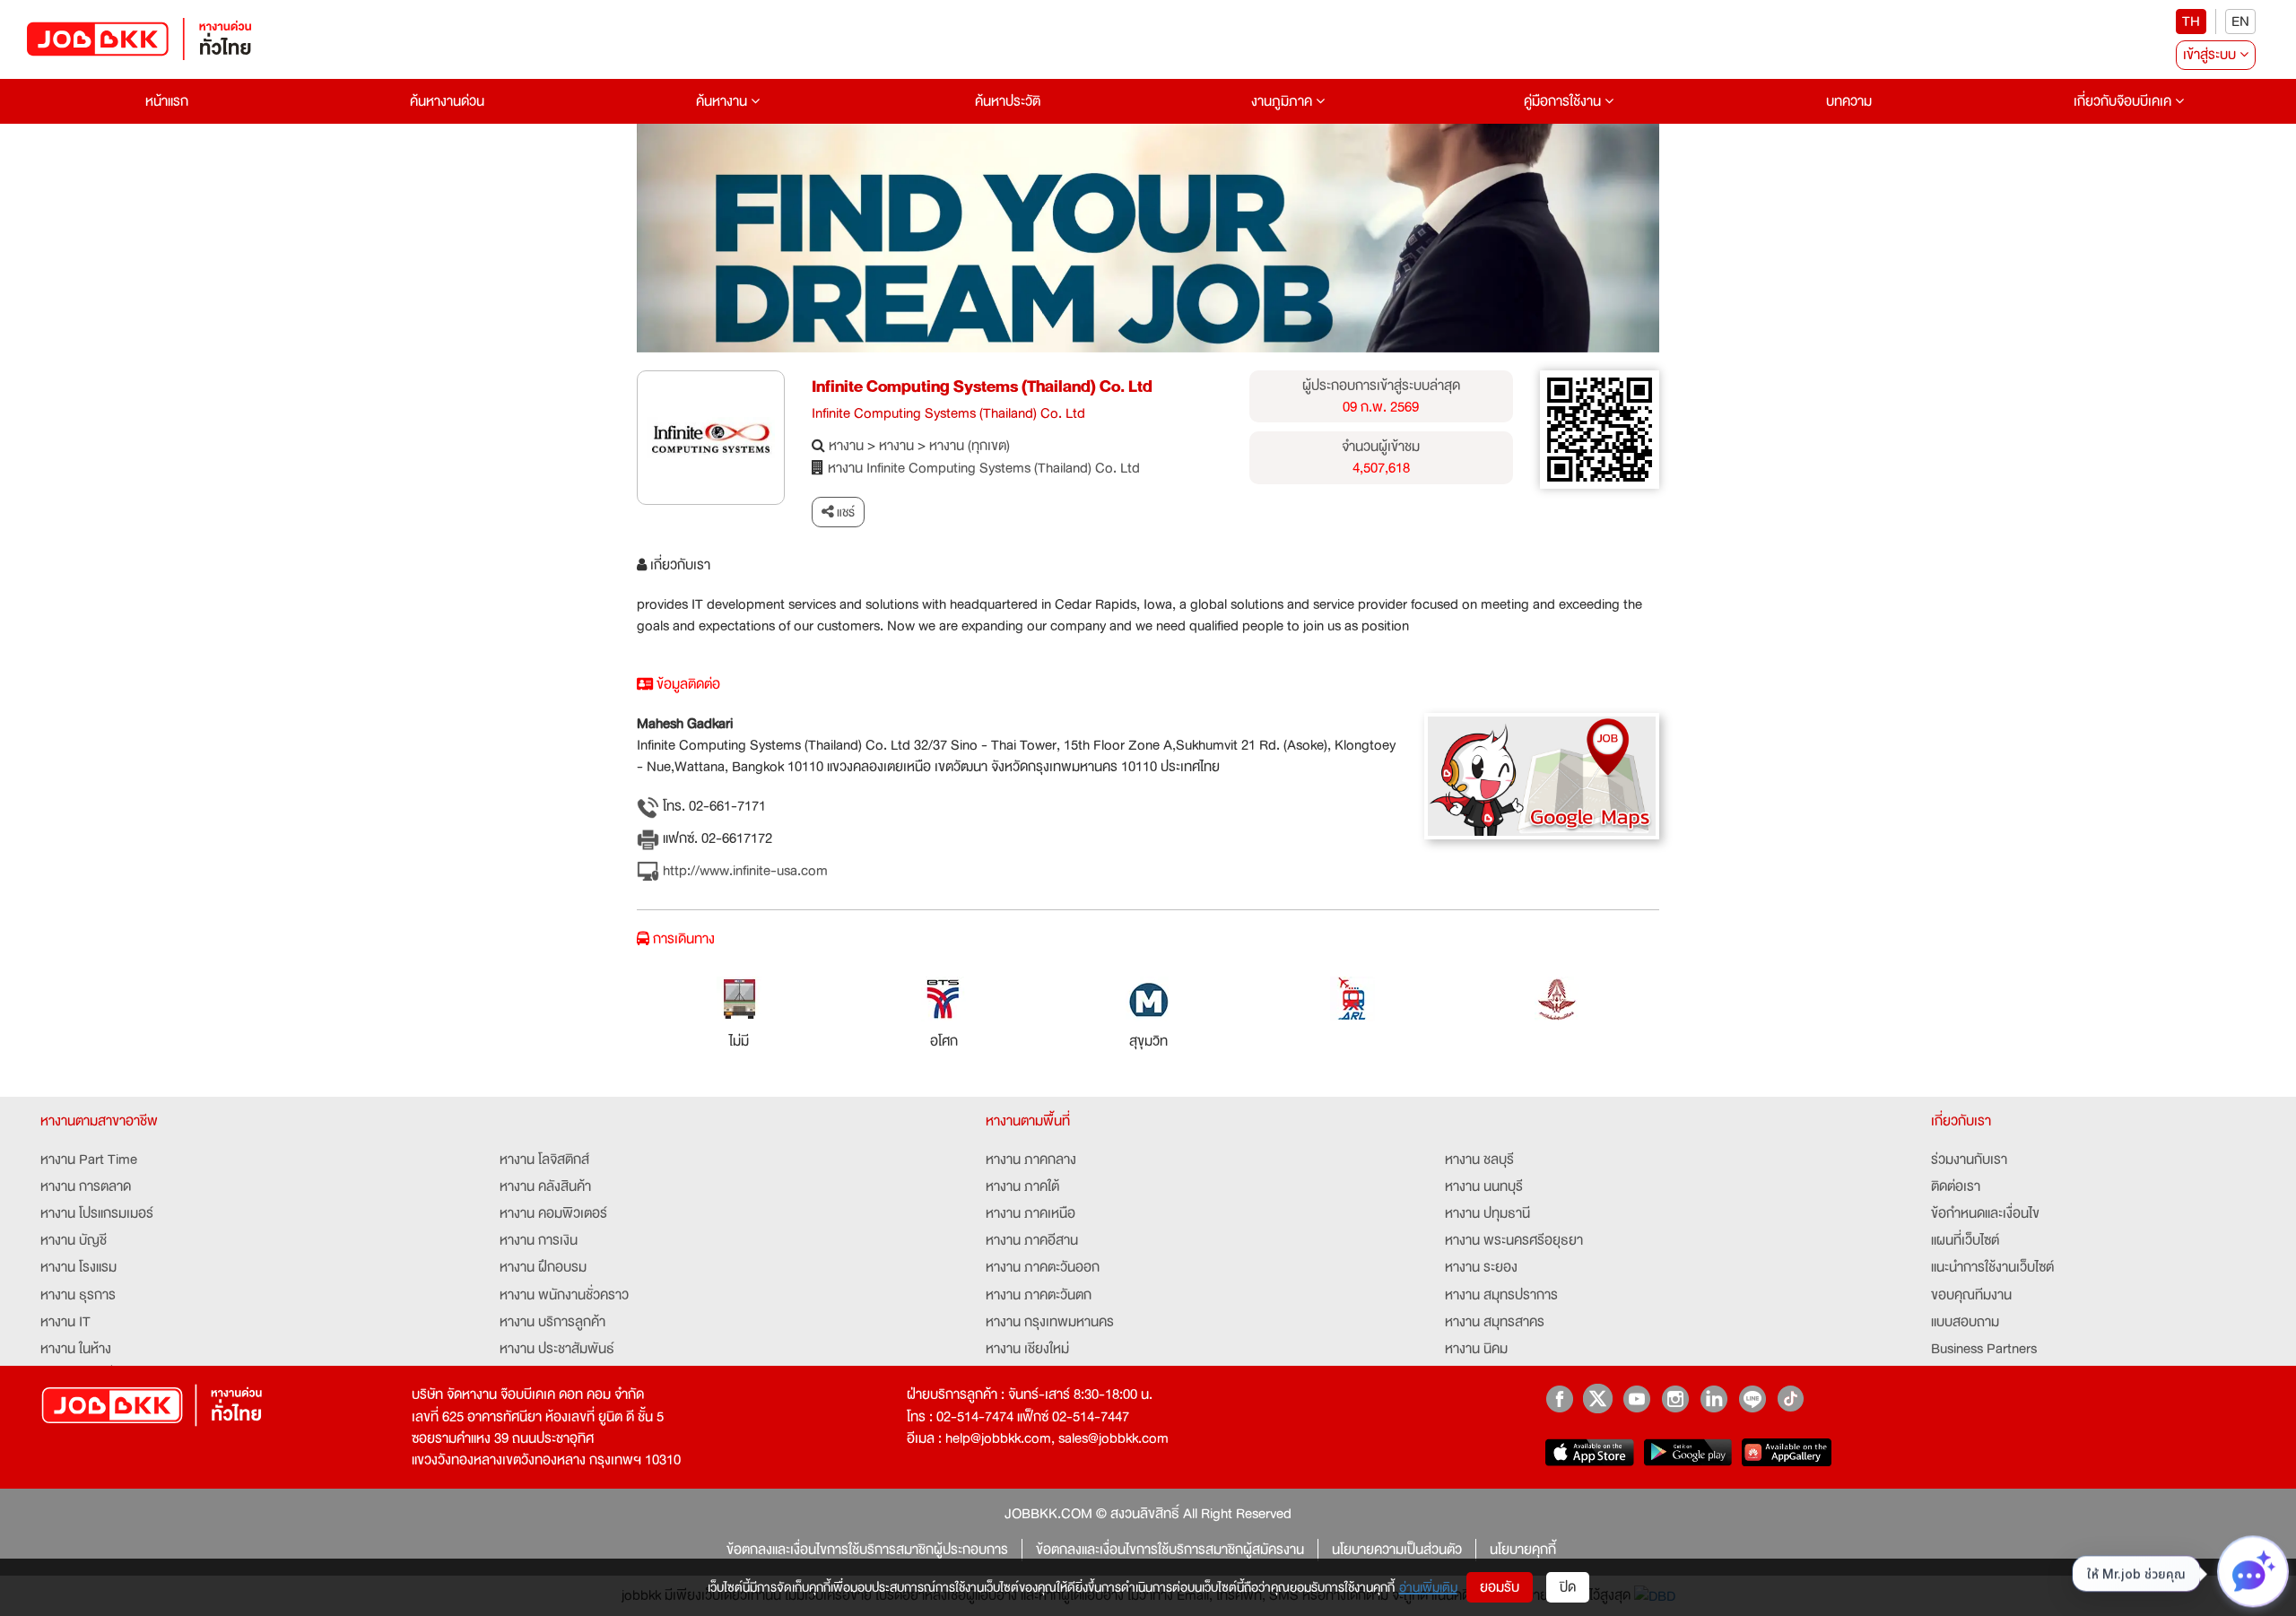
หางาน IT (65, 1322)
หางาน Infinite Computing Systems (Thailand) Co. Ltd (984, 468)
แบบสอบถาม (1965, 1322)
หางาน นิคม (1476, 1349)
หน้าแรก (167, 101)
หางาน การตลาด (86, 1186)
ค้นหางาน (723, 101)
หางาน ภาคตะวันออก (1043, 1267)
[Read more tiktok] (1791, 1399)
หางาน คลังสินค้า (545, 1186)
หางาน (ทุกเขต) (970, 446)
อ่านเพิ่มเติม (1428, 1587)
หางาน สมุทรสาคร (1495, 1322)
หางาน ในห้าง (76, 1349)
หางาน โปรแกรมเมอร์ (97, 1213)
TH (2191, 22)
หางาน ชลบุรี (1479, 1160)
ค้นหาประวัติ (1008, 101)
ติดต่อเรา (1956, 1186)
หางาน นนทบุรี (1484, 1186)
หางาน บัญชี (74, 1240)
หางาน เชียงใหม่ (1027, 1349)
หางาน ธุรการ (78, 1295)
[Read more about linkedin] (1713, 1399)
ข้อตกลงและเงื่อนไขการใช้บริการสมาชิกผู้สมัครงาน (1170, 1550)
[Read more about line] (1752, 1399)
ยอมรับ (1500, 1587)
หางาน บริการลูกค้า (552, 1322)
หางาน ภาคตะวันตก (1039, 1295)
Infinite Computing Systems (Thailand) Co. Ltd (982, 387)
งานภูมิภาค (1283, 101)
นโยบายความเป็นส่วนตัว (1397, 1550)
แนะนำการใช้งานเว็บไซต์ (1992, 1267)
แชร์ (844, 512)
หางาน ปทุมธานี (1487, 1213)
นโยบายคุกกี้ (1523, 1550)
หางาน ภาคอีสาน (1032, 1240)
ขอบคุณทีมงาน (1971, 1295)
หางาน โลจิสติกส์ (544, 1160)
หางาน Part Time (89, 1160)
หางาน (846, 446)
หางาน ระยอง (1481, 1267)
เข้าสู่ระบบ (2211, 55)
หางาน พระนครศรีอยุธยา (1514, 1240)
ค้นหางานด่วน (447, 101)
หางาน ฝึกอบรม (543, 1267)
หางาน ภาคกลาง (1031, 1160)
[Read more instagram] (1675, 1399)
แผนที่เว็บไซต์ (1965, 1240)
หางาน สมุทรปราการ (1501, 1295)
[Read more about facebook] (1559, 1399)
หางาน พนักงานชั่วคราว (564, 1295)
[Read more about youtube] (1636, 1399)
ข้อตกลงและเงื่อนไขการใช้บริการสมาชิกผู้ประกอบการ (867, 1550)
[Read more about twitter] (1598, 1399)
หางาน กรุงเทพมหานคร (1050, 1322)
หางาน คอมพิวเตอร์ (553, 1213)
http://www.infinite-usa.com (744, 871)
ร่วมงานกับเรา (1969, 1160)
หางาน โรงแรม (78, 1267)
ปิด (1568, 1587)
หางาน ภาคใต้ (1022, 1186)
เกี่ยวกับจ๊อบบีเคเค (2124, 101)
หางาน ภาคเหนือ (1031, 1213)
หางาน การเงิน (539, 1240)
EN (2240, 22)
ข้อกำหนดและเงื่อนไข (1985, 1213)
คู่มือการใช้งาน (1564, 101)
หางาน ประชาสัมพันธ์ (557, 1349)
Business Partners (1984, 1349)
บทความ (1849, 101)
